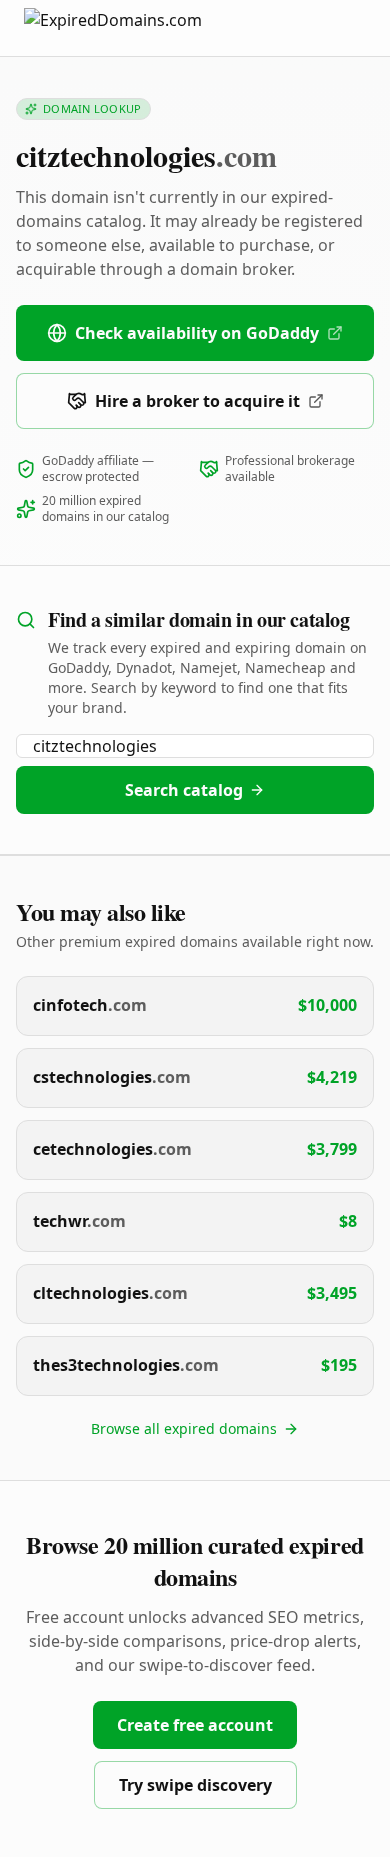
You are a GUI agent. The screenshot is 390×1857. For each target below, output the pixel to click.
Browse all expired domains (184, 1428)
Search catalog (184, 790)
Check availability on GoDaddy (197, 333)
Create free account (195, 1725)
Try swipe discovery (195, 1785)
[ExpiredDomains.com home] (134, 27)
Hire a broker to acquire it (197, 401)
